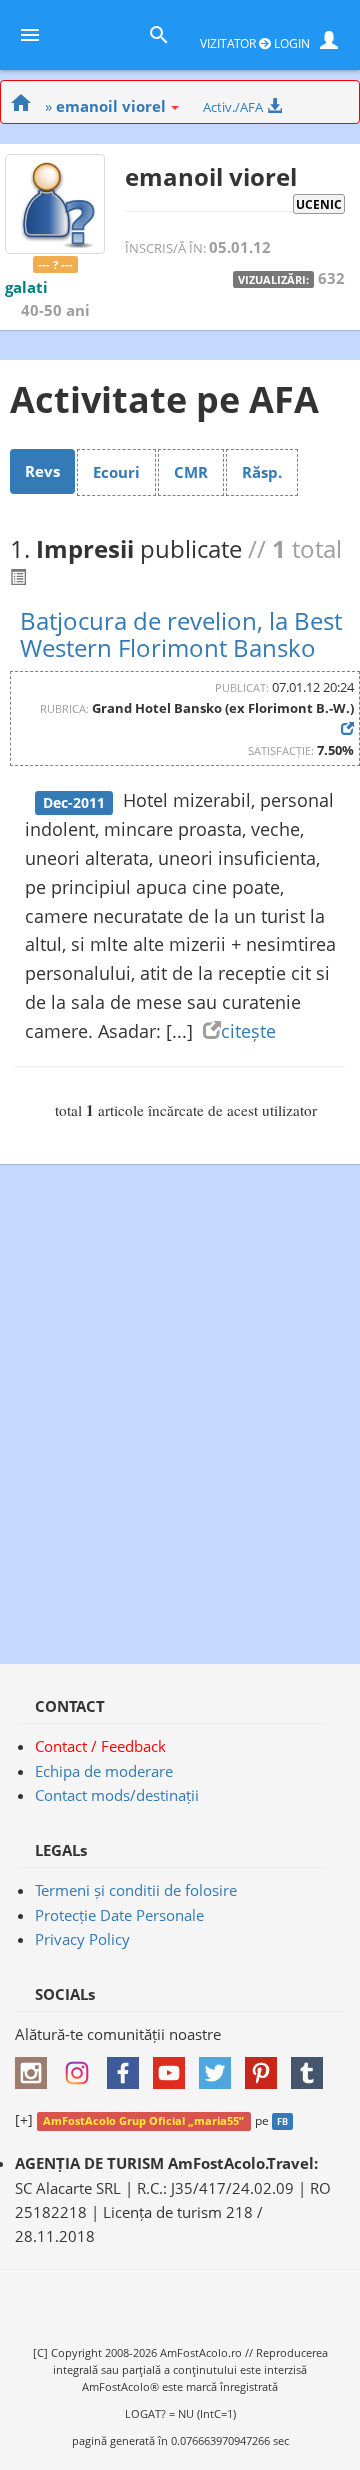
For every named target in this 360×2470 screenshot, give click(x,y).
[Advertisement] (180, 1404)
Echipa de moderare (104, 1771)
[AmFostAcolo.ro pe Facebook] (128, 2066)
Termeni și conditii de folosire (136, 1890)
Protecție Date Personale (119, 1915)
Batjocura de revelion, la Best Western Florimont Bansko (181, 633)
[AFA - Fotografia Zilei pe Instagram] (82, 2066)
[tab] (42, 471)
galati (26, 287)
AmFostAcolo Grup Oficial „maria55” (143, 2121)
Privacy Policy (82, 1939)
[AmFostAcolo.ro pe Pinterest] (266, 2066)
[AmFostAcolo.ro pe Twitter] (220, 2066)
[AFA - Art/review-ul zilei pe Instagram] (36, 2066)
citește (248, 1031)
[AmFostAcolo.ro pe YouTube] (174, 2066)
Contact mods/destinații (117, 1795)
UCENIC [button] (319, 204)
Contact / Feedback (100, 1746)
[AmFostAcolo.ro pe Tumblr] (312, 2066)
